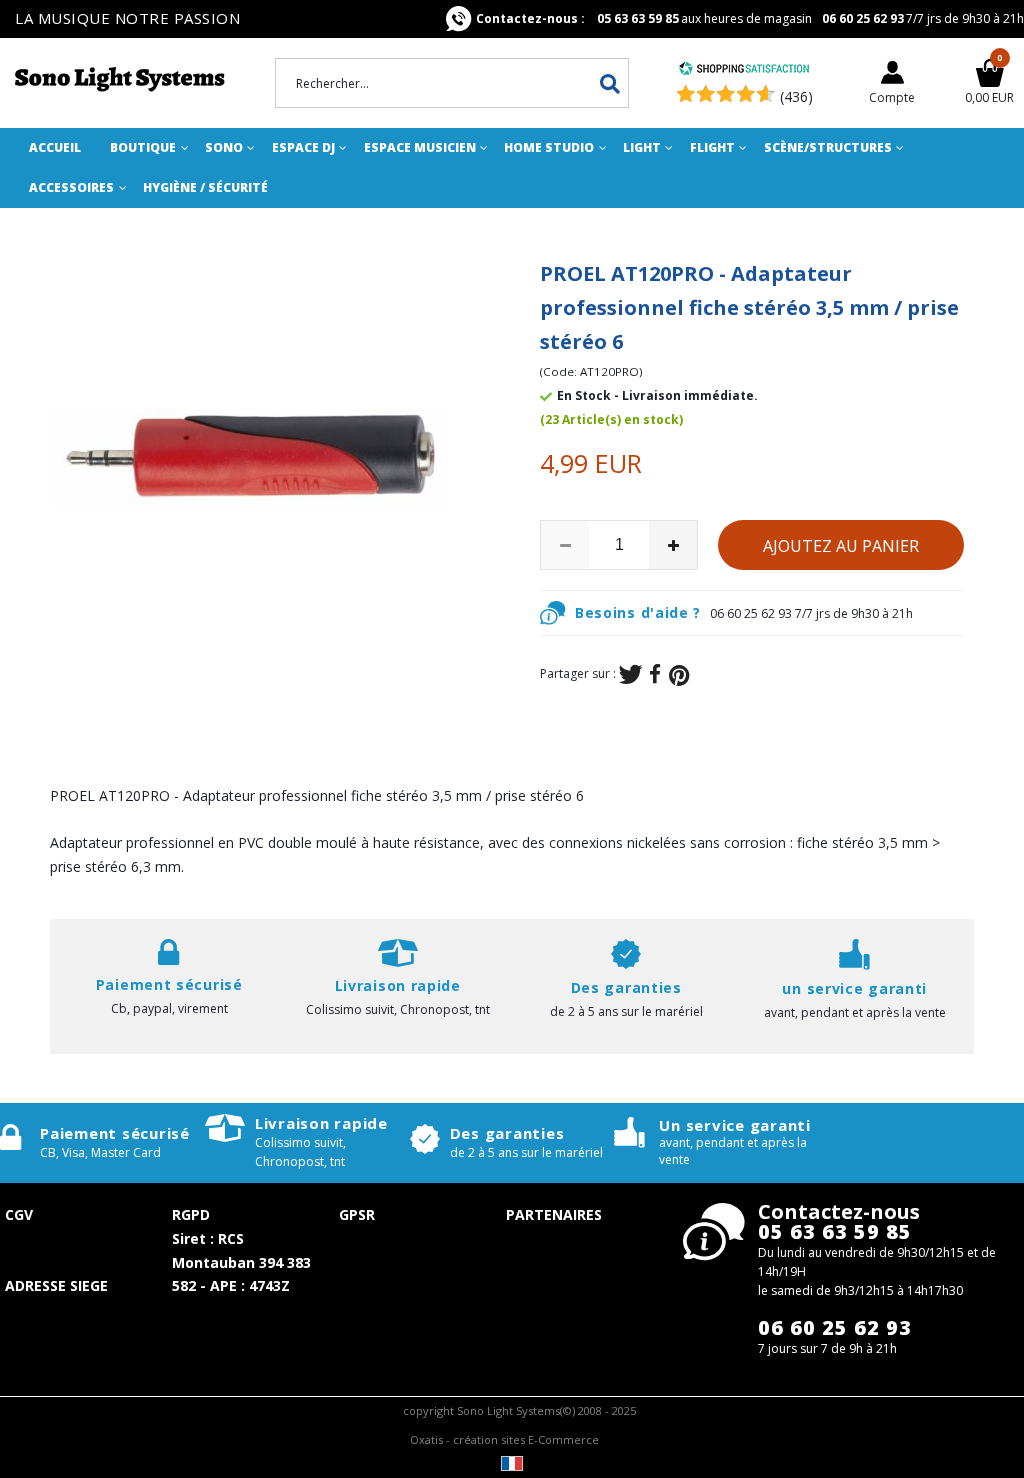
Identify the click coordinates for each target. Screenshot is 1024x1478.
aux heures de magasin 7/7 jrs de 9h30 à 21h (750, 18)
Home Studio (549, 147)
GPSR (357, 1214)
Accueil (55, 147)
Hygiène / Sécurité (205, 187)
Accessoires (71, 187)
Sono (224, 147)
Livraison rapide (321, 1123)
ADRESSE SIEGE (56, 1285)
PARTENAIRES (554, 1214)
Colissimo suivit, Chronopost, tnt (398, 1009)
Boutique (143, 147)
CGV (19, 1214)
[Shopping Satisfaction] (744, 70)
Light (642, 147)
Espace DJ (303, 147)
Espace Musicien (420, 147)
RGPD (191, 1214)
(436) (796, 96)
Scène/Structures (828, 147)
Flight (712, 147)
